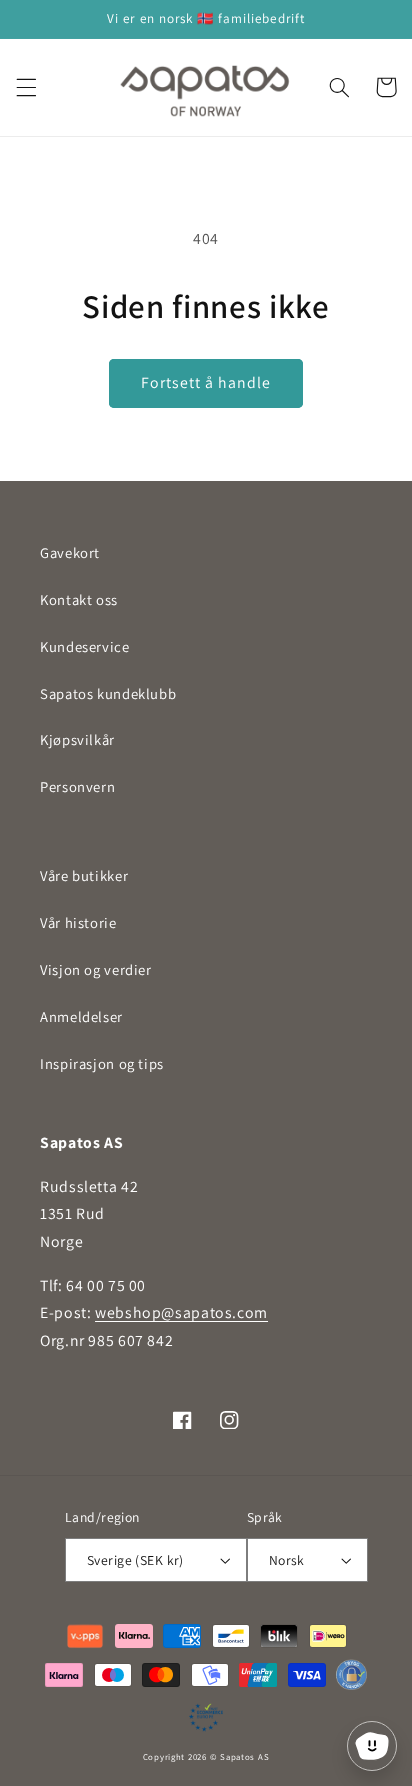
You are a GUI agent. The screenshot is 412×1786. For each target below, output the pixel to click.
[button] (26, 87)
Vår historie (78, 922)
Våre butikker (84, 875)
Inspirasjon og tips (102, 1063)
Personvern (77, 786)
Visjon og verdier (96, 969)
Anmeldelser (81, 1016)
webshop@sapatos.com (181, 1312)
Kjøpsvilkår (77, 739)
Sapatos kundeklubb (108, 693)
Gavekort (70, 552)
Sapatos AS (244, 1757)
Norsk (287, 1560)
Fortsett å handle (206, 382)
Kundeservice (85, 646)
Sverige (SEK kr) (135, 1560)
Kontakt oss (79, 599)
